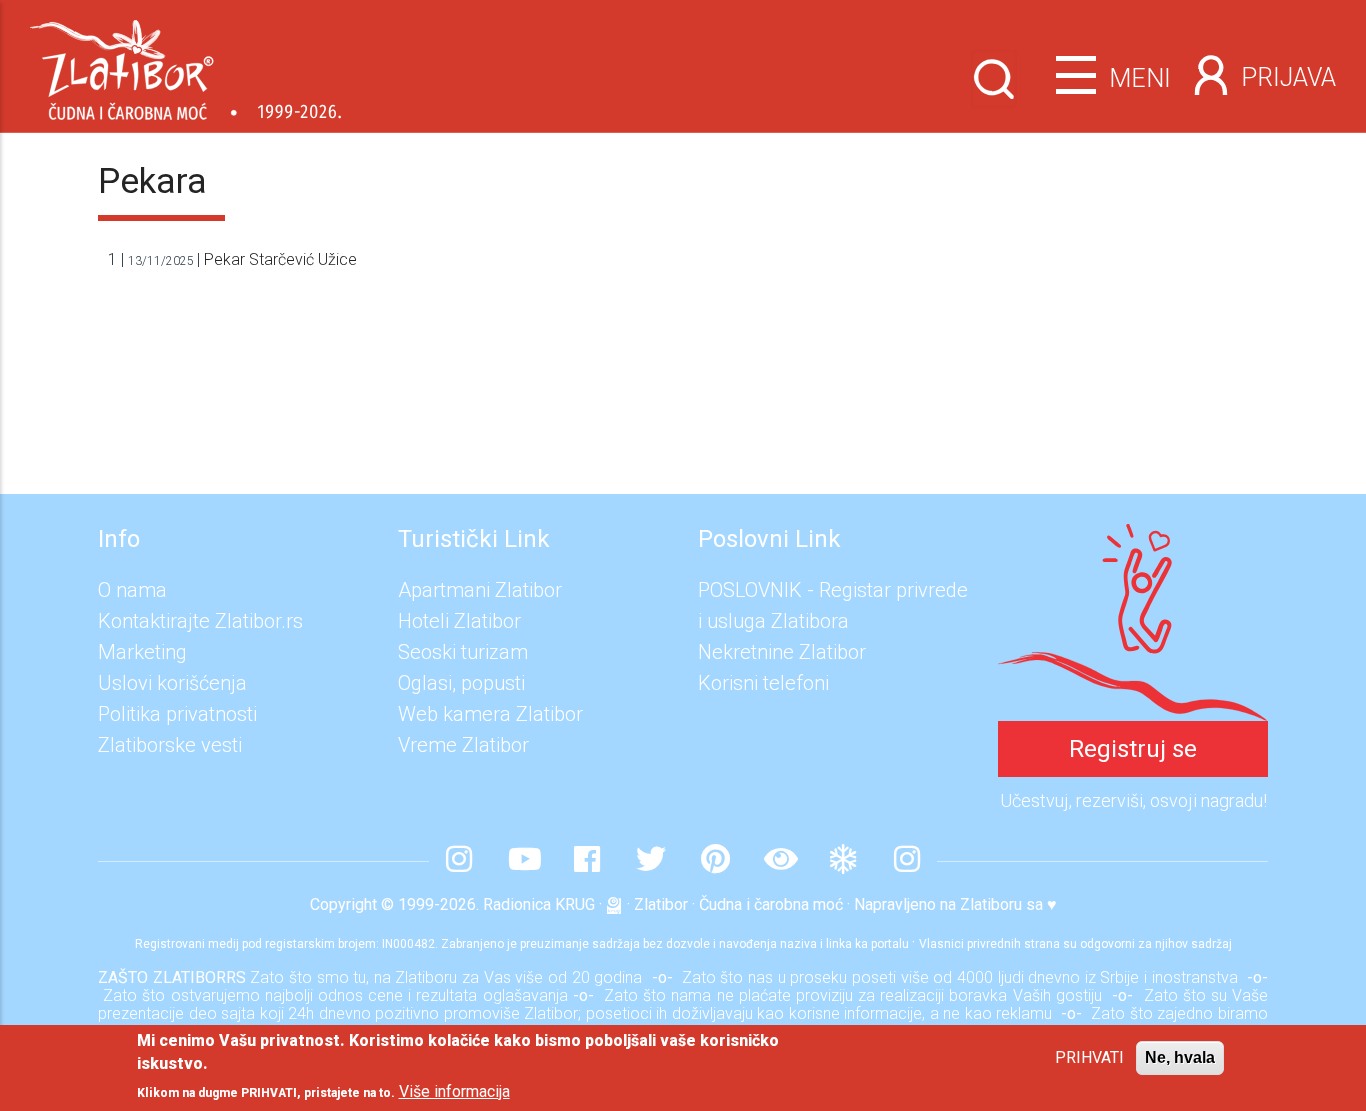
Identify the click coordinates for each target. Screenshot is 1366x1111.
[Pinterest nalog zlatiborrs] (715, 861)
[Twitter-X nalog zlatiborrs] (651, 861)
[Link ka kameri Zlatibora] (779, 861)
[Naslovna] (185, 62)
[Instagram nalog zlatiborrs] (459, 861)
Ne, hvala (1180, 1057)
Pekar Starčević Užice (280, 259)
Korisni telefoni (763, 683)
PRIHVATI (1089, 1057)
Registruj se (1133, 749)
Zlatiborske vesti (170, 745)
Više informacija (454, 1091)
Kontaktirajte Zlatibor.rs (200, 621)
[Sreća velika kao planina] (1133, 539)
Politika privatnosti (177, 714)
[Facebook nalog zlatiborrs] (587, 861)
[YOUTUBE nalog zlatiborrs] (523, 861)
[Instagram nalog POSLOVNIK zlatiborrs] (907, 861)
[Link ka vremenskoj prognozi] (843, 861)
